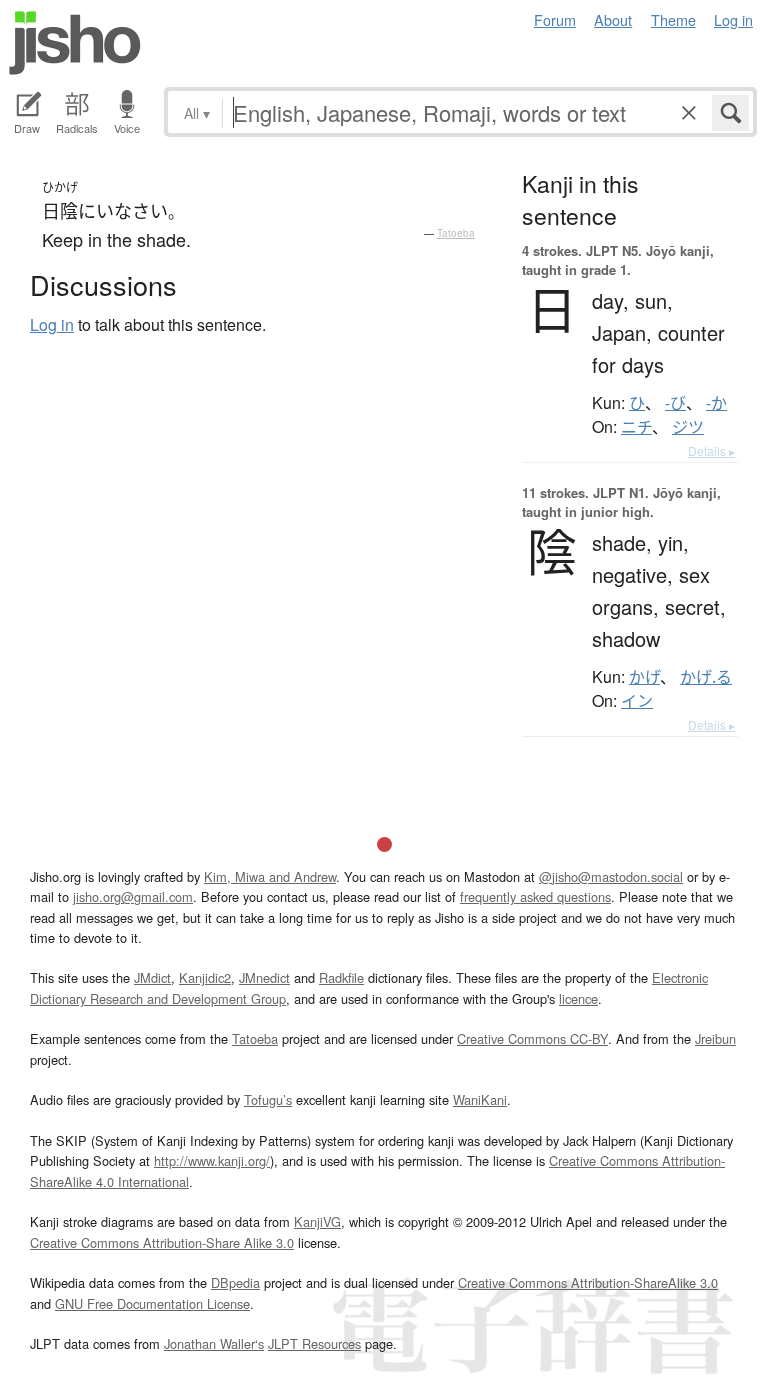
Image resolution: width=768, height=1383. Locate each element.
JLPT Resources (314, 1343)
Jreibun (715, 1038)
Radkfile (341, 977)
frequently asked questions (535, 896)
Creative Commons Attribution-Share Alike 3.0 (162, 1242)
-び (675, 403)
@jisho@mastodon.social (611, 876)
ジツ (688, 427)
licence (578, 998)
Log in (733, 19)
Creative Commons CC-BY (532, 1038)
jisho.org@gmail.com (133, 896)
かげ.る (706, 677)
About (613, 19)
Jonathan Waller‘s (214, 1343)
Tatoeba (456, 233)
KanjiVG (317, 1221)
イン (637, 701)
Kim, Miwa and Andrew (270, 876)
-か (716, 403)
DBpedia (235, 1282)
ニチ (636, 427)
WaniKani (480, 1099)
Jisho (75, 43)
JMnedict (264, 977)
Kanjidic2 (205, 977)
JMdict (152, 977)
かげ (644, 677)
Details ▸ (711, 450)
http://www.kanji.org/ (212, 1160)
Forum (555, 19)
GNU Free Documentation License (152, 1303)
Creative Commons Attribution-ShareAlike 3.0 (588, 1282)
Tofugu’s (268, 1099)
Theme (673, 19)
